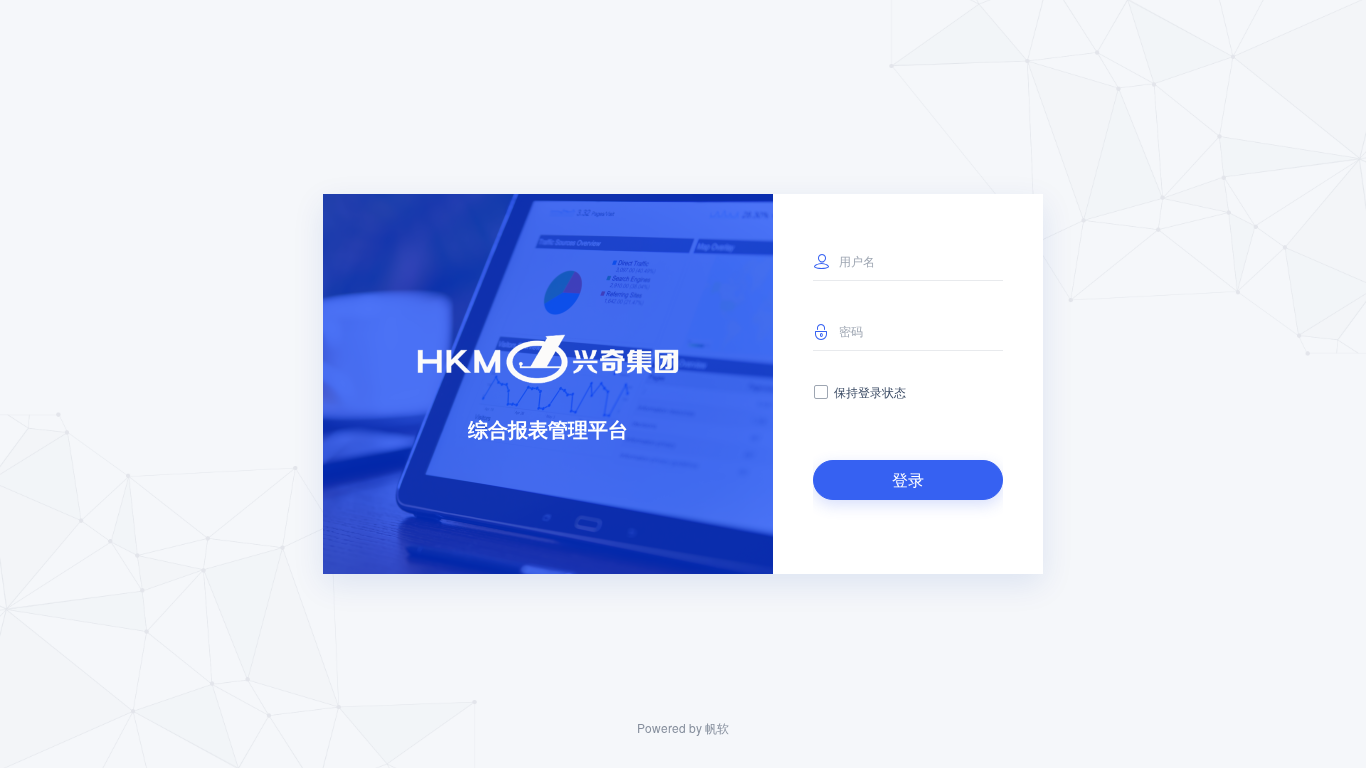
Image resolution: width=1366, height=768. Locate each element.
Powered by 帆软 (683, 727)
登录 (908, 479)
